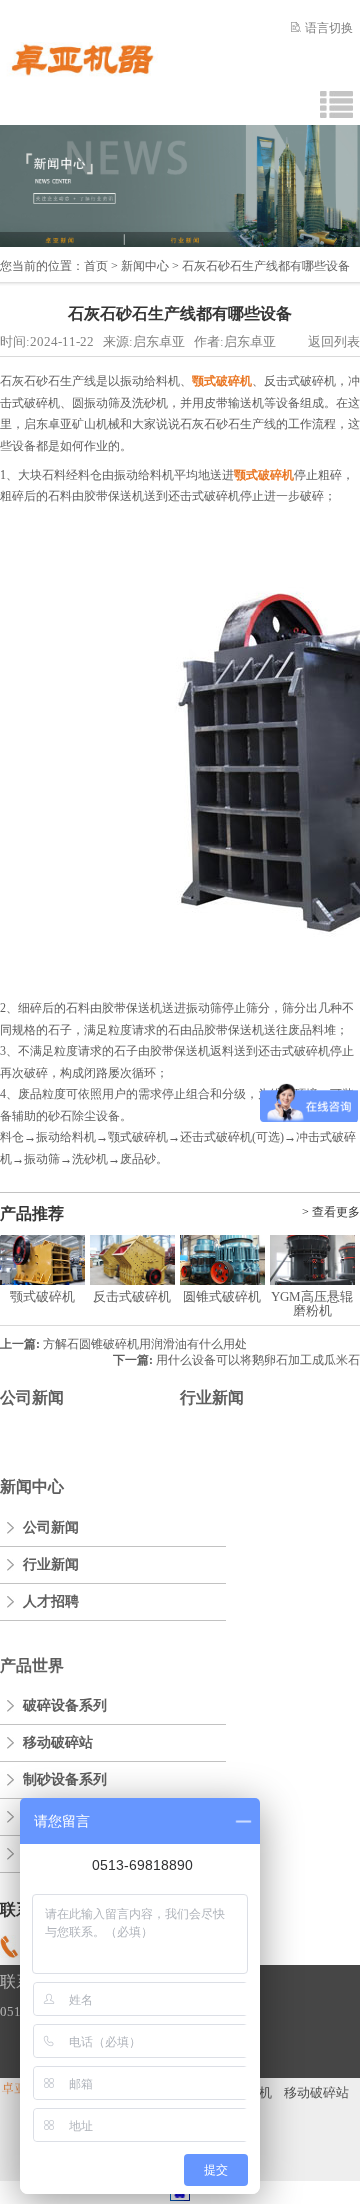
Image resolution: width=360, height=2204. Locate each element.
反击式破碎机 (132, 1296)
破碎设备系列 (65, 1705)
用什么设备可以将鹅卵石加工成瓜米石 (258, 1360)
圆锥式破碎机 (222, 1296)
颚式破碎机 (42, 1296)
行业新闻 (212, 1397)
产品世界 (32, 1665)
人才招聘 (51, 1601)
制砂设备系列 (65, 1779)
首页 (96, 266)
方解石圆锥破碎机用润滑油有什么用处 (145, 1344)
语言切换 (329, 28)
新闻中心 (145, 266)
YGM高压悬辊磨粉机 (312, 1303)
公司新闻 (32, 1397)
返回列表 (334, 341)
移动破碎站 (58, 1742)
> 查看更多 (331, 1212)
